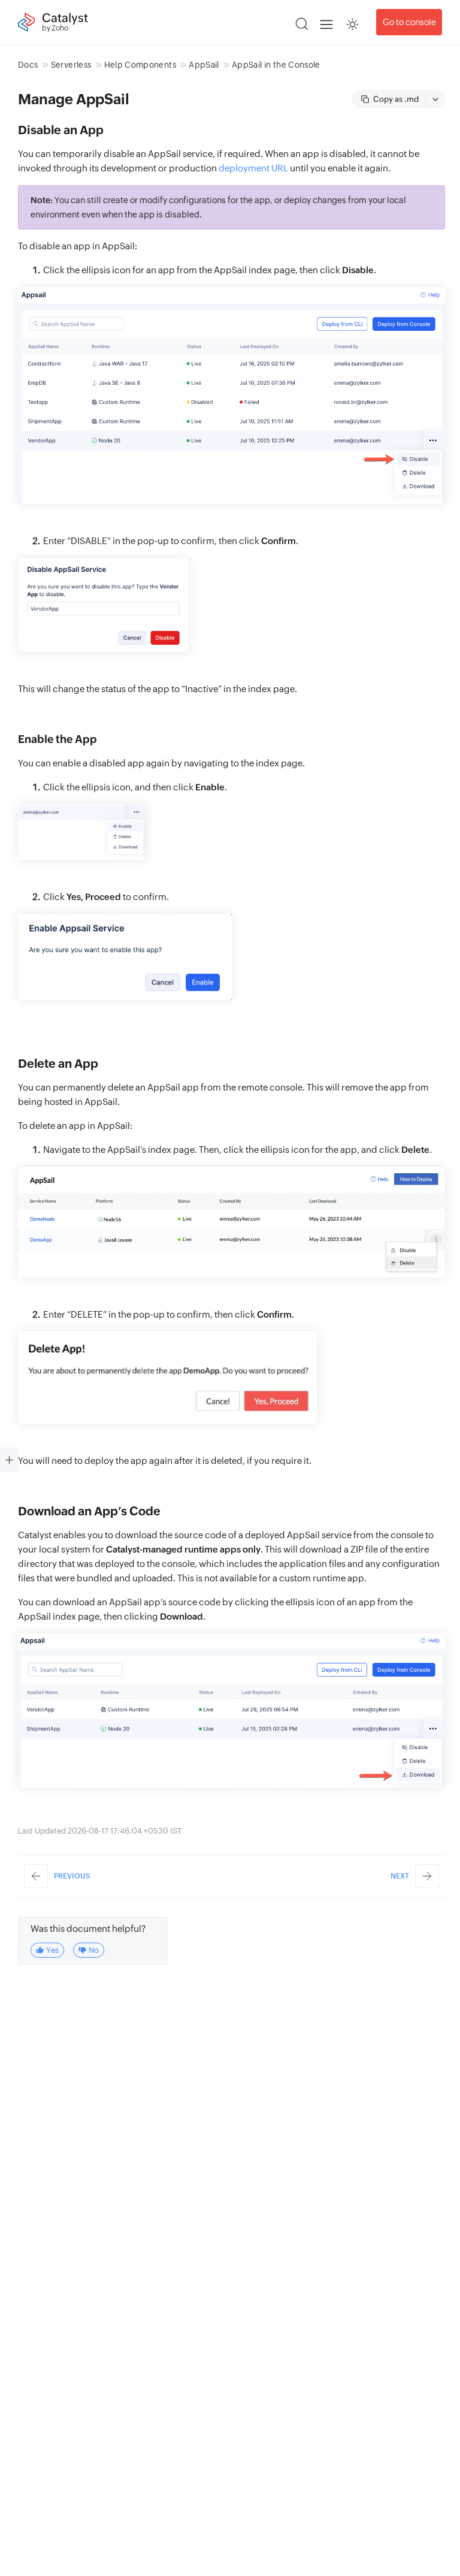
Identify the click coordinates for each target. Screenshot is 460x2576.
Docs (28, 65)
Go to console (409, 22)
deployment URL (253, 168)
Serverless (71, 65)
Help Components (140, 65)
